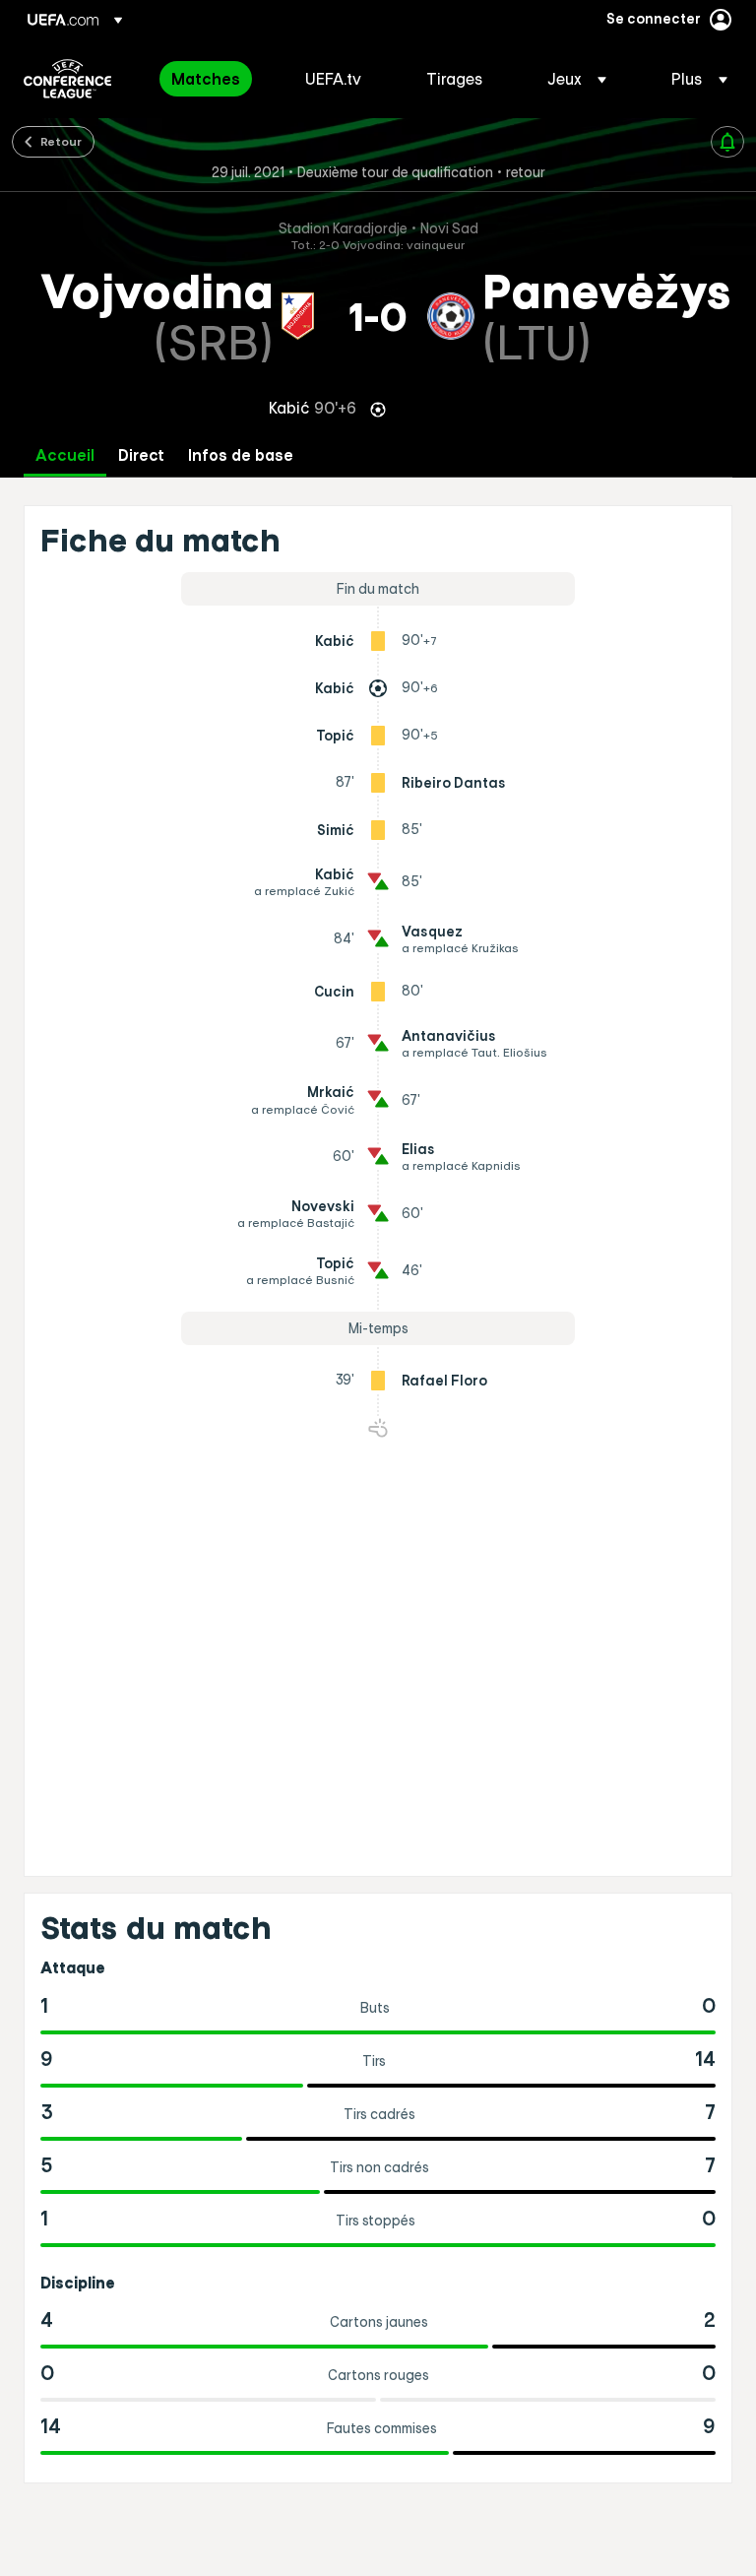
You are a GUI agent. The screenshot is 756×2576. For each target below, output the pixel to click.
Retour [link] (61, 141)
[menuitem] (214, 79)
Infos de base (241, 455)
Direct (141, 455)
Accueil (65, 455)
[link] (206, 79)
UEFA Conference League (67, 79)
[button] (577, 79)
